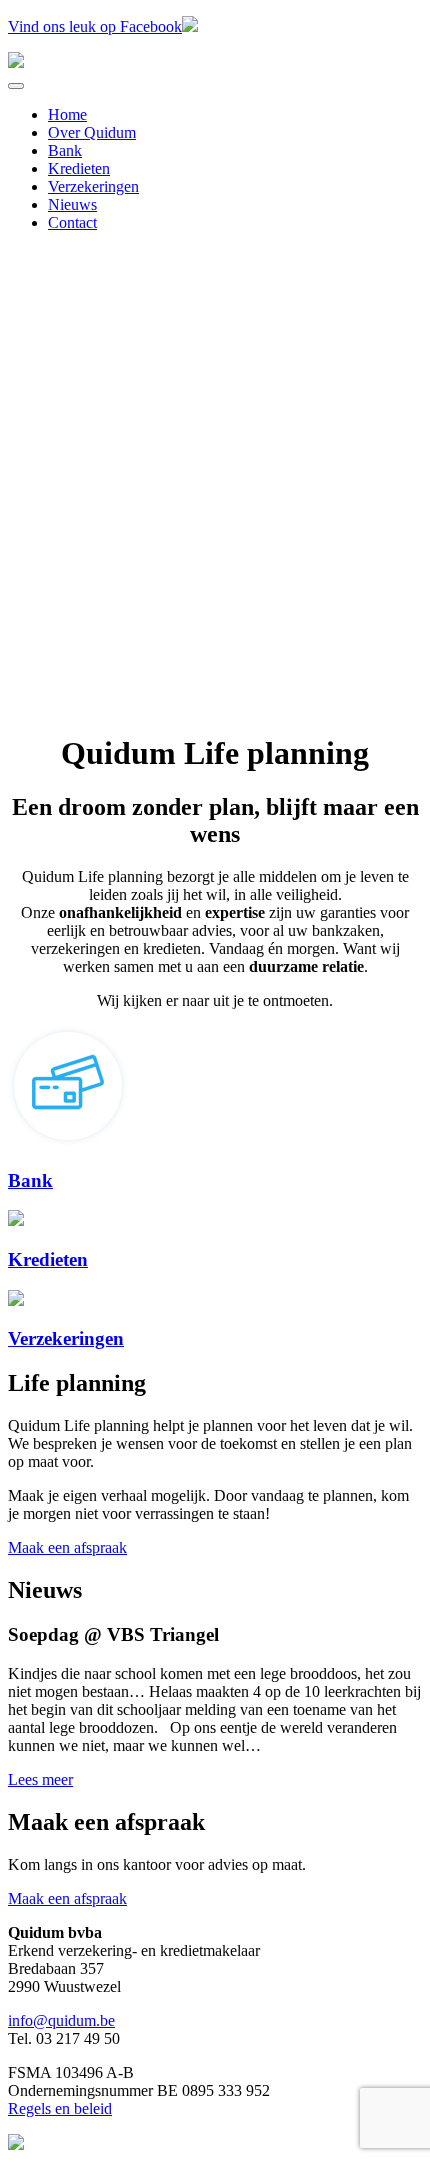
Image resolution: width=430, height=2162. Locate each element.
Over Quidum (92, 132)
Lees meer (40, 1779)
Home (67, 114)
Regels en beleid (60, 2108)
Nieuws (72, 204)
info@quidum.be (61, 2020)
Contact (72, 222)
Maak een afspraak (67, 1547)
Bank (65, 150)
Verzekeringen (93, 186)
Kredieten (79, 168)
